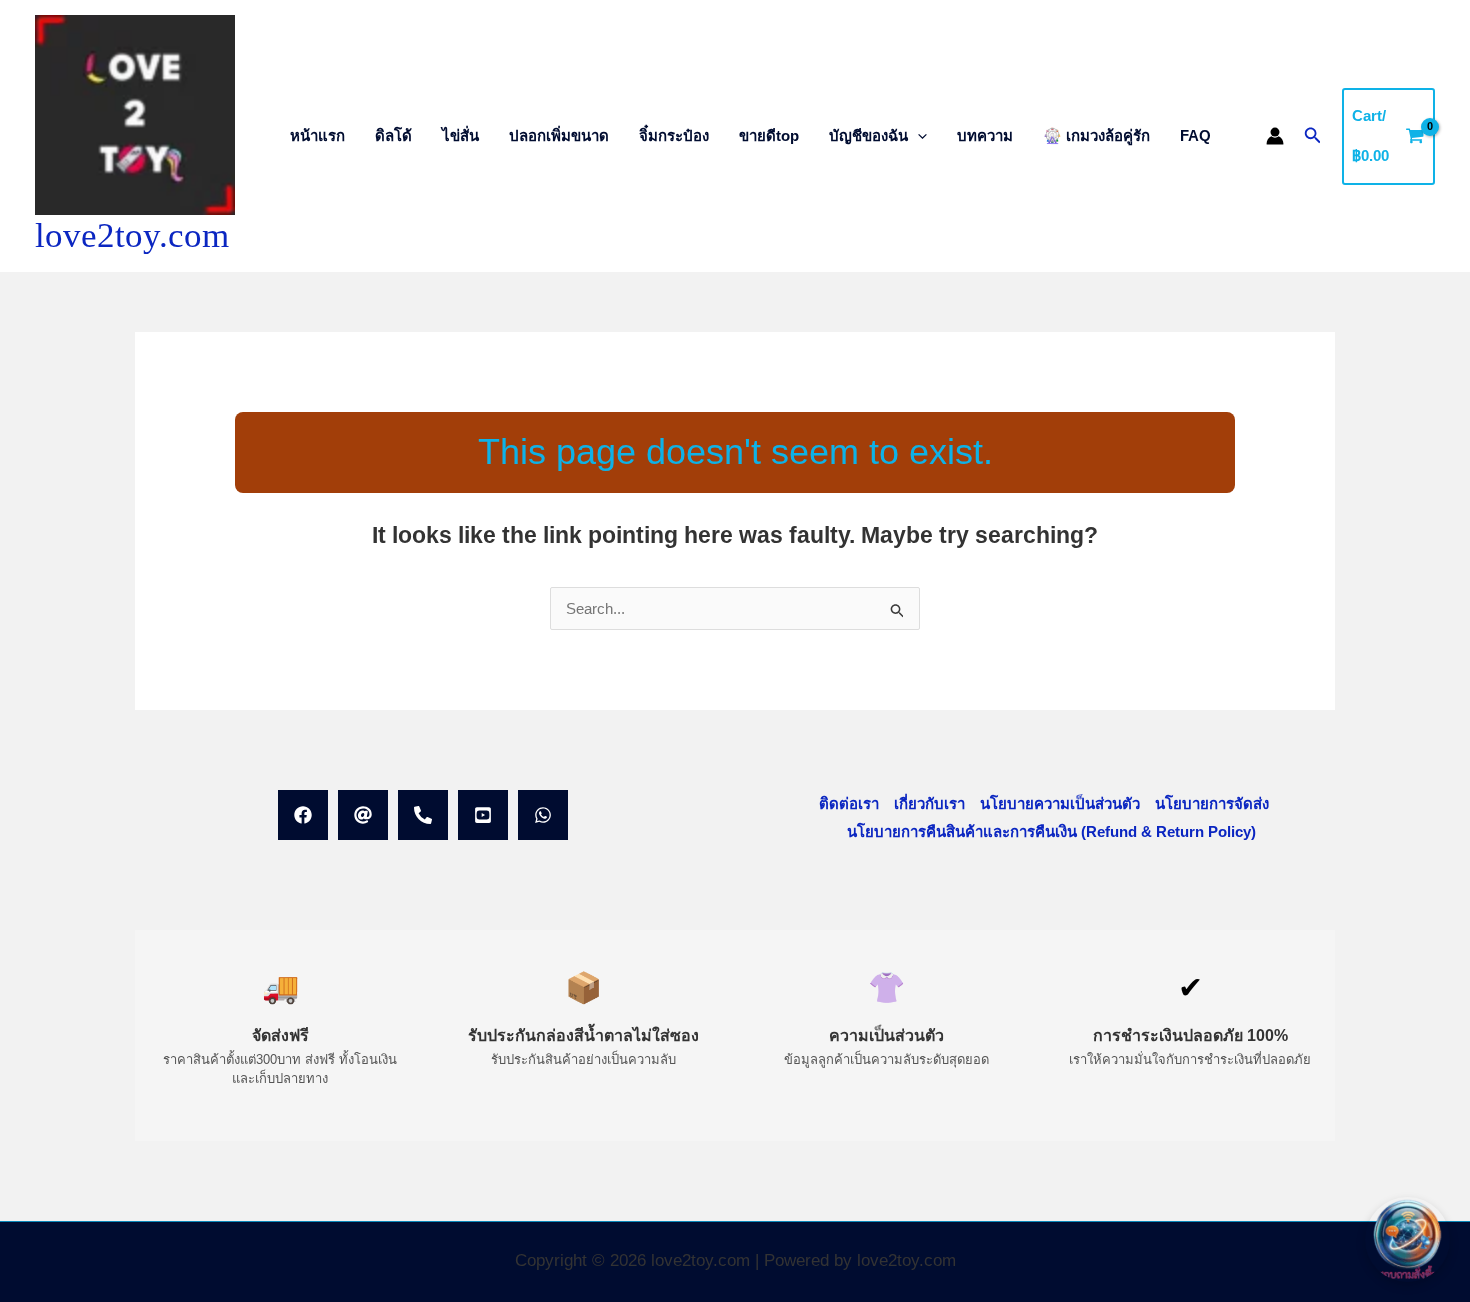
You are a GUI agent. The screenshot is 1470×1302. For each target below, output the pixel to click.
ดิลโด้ (393, 135)
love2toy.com (132, 235)
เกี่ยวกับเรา (929, 803)
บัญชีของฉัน (868, 135)
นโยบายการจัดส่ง (1212, 803)
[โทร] (423, 815)
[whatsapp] (543, 815)
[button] (917, 135)
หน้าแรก (317, 135)
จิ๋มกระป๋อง (674, 135)
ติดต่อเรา (849, 803)
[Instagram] (483, 815)
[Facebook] (303, 815)
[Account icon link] (1275, 136)
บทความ (985, 135)
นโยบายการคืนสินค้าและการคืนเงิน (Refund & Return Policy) (1051, 831)
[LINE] (363, 815)
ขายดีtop (769, 135)
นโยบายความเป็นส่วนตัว (1060, 803)
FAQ (1195, 135)
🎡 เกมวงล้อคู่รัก (1096, 135)
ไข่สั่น (460, 135)
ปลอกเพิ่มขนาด (559, 135)
